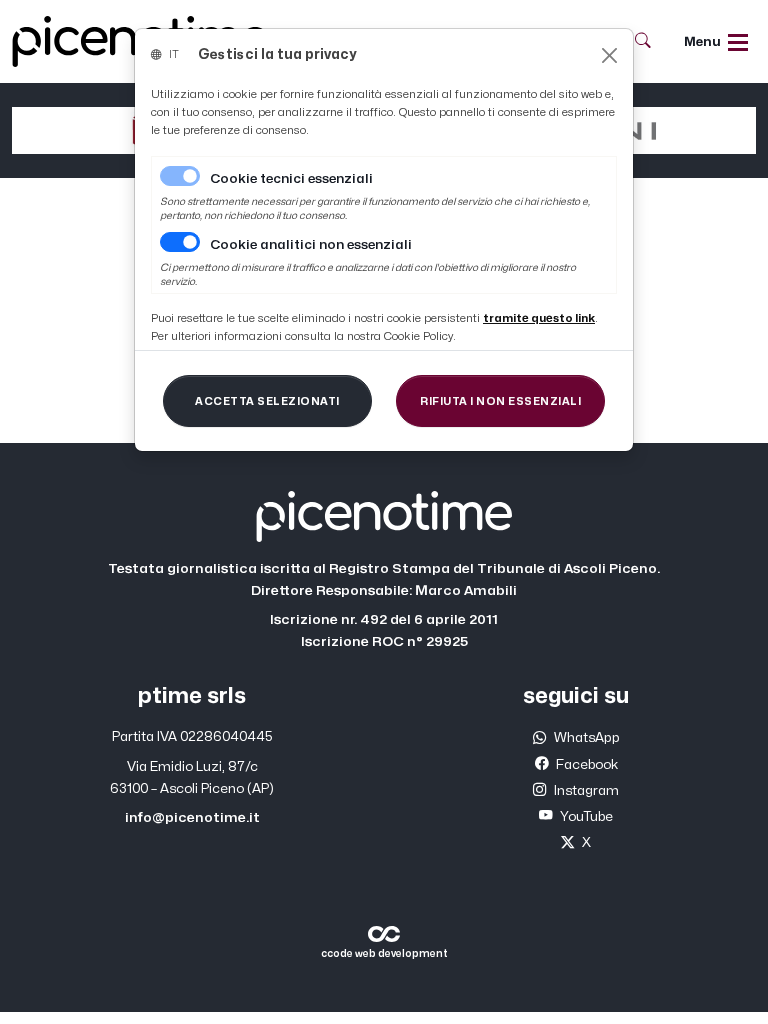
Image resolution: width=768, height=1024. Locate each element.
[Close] (609, 55)
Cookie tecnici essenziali (291, 179)
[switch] (180, 242)
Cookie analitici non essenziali (311, 245)
